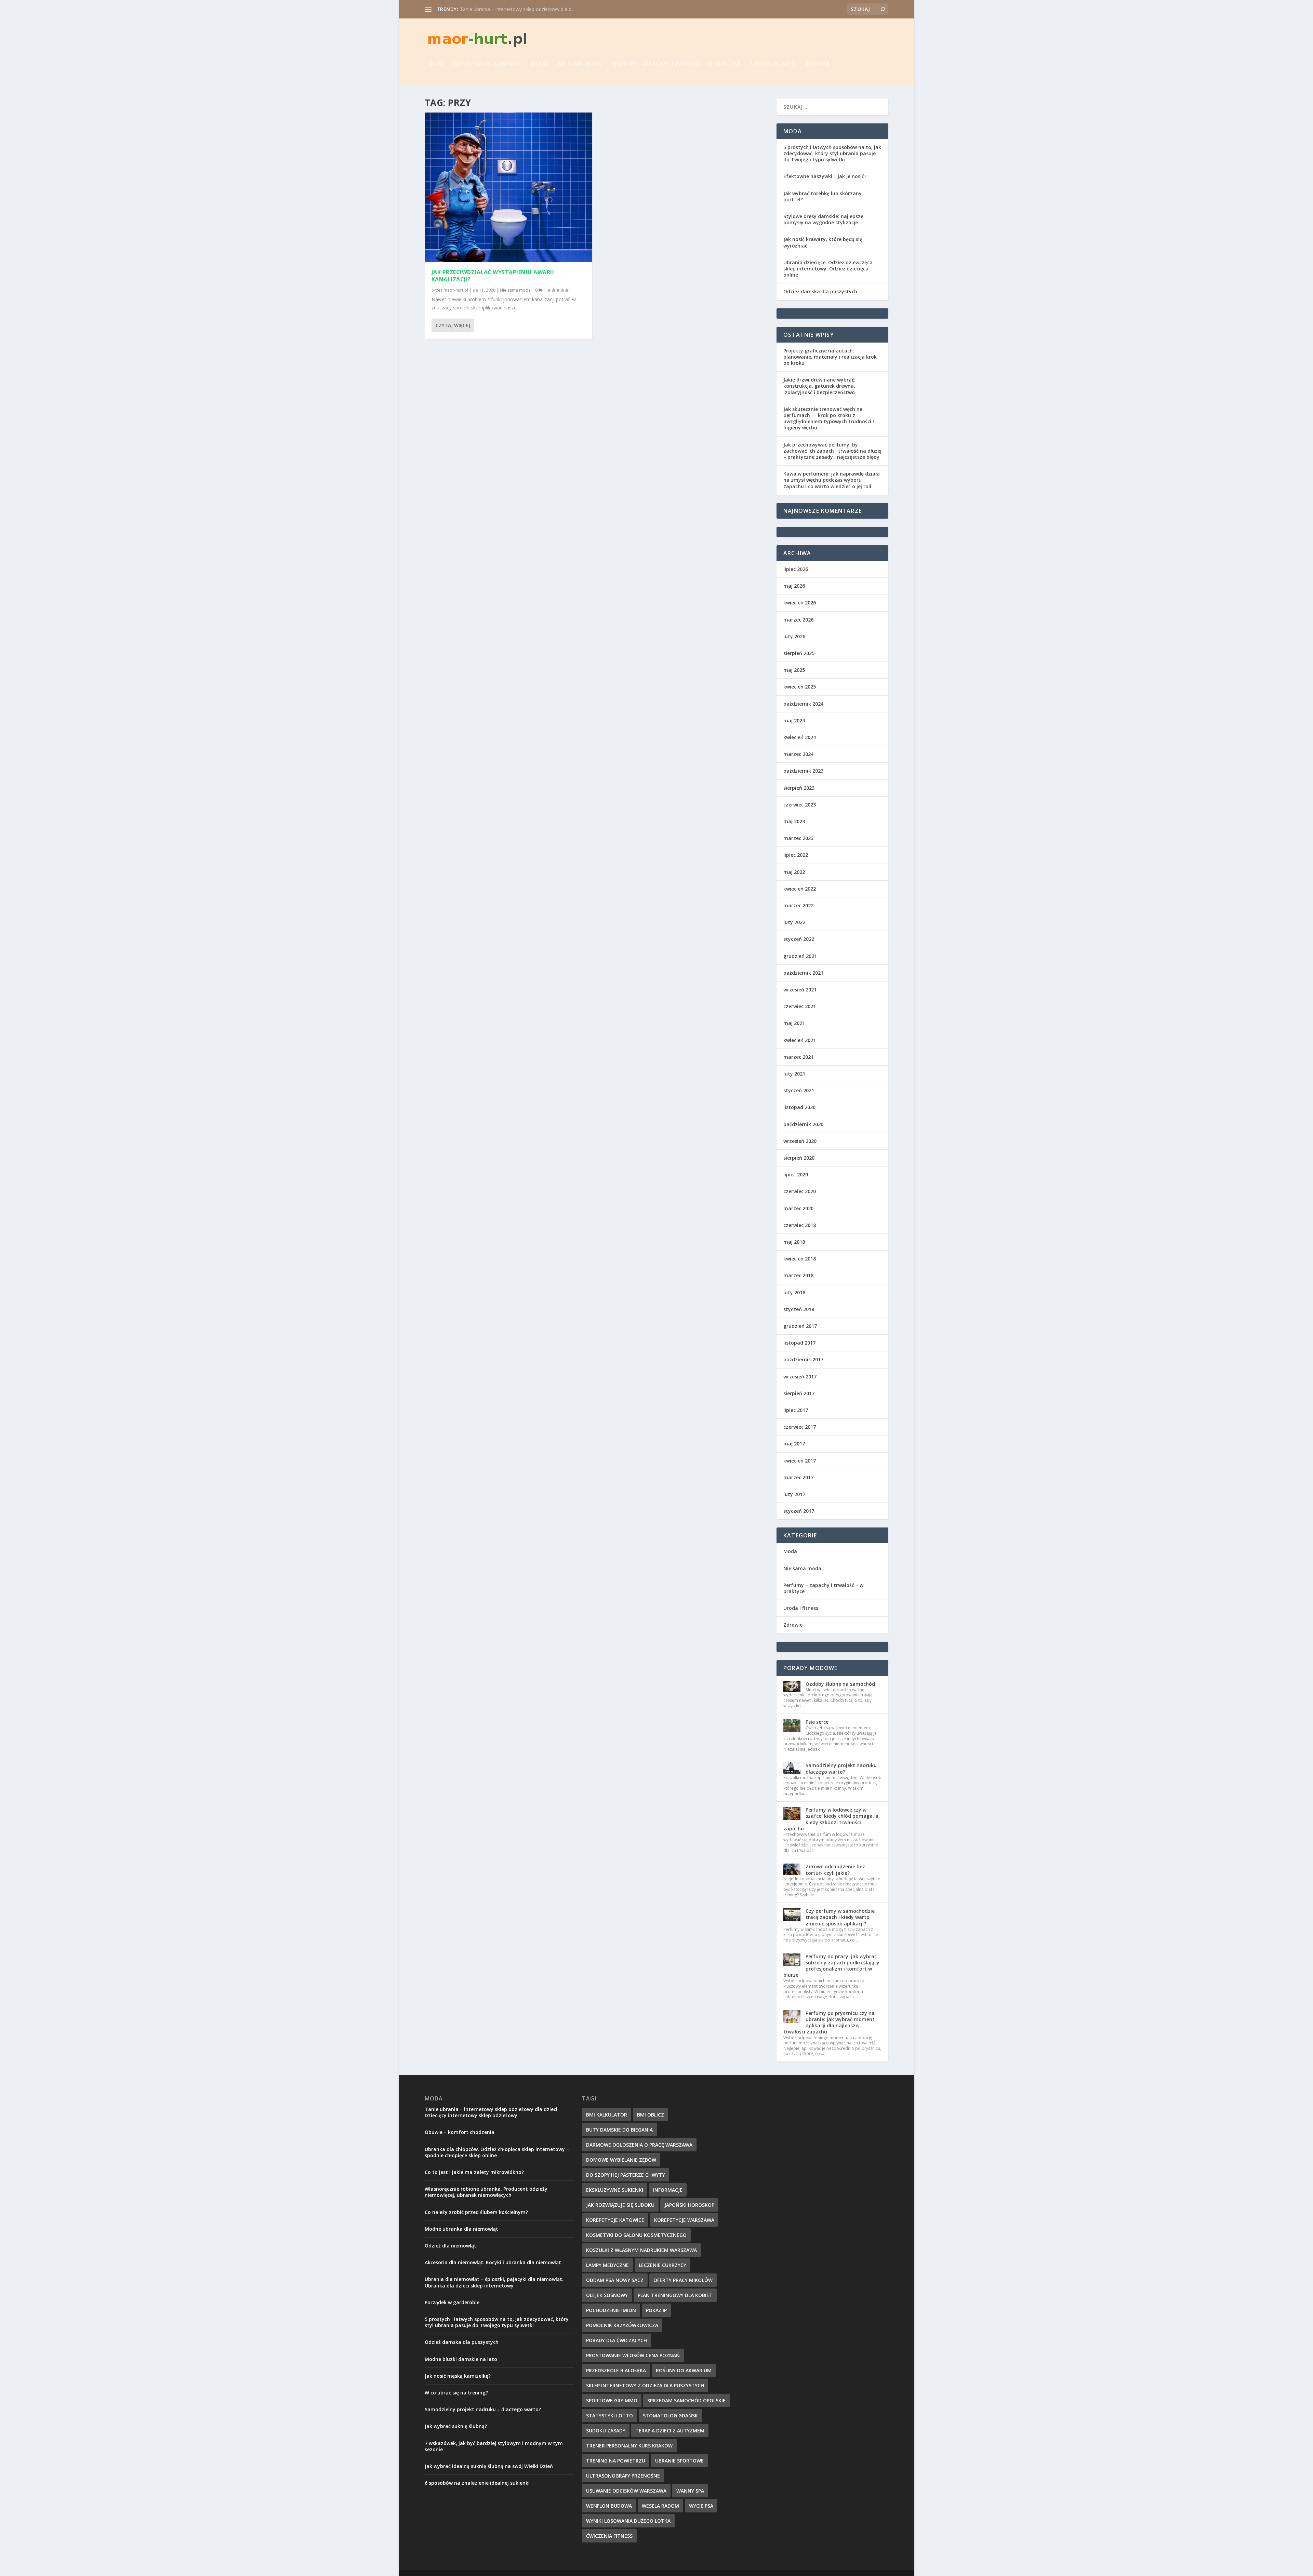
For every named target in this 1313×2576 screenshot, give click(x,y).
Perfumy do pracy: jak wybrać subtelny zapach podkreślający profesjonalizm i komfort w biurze (831, 1966)
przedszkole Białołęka (616, 2370)
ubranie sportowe (679, 2461)
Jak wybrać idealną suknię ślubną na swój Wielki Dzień (489, 2466)
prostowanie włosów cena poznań (633, 2355)
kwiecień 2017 (800, 1461)
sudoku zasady (606, 2431)
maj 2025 (794, 670)
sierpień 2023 (799, 788)
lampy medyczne (607, 2265)
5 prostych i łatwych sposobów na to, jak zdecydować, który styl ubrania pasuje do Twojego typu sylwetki (832, 153)
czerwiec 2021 (800, 1006)
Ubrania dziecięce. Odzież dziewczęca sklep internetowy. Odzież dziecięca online (828, 269)
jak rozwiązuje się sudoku (620, 2205)
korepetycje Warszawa (684, 2220)
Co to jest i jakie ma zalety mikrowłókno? (474, 2172)
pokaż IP (656, 2310)
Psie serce (817, 1722)
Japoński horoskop (689, 2205)
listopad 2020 (799, 1107)
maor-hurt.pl (456, 290)
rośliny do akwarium (684, 2370)
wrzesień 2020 (800, 1141)
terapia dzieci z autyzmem (670, 2431)
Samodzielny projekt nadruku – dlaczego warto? (843, 1768)
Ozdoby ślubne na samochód (840, 1684)
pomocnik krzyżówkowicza (622, 2325)
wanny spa (690, 2491)
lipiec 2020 (796, 1174)
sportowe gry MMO (612, 2400)
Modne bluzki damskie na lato (461, 2359)
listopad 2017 (799, 1343)
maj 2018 (794, 1242)
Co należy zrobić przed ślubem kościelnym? (476, 2212)
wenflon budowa (609, 2506)
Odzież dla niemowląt (450, 2246)
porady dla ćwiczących (616, 2340)
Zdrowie (817, 64)
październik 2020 (803, 1124)
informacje (668, 2190)
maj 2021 (794, 1023)
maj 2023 (794, 821)
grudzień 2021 (800, 956)
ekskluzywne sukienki (615, 2190)
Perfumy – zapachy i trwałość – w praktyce (676, 64)
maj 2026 (794, 586)
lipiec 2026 (796, 569)
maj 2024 (794, 720)
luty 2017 (794, 1494)
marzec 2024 (798, 754)
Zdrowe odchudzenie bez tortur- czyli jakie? (835, 1870)
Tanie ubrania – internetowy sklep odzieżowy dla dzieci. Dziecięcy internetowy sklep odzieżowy (492, 2112)
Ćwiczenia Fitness (609, 2536)
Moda (539, 64)
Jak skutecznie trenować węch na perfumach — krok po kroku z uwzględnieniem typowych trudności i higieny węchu (829, 418)
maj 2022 (794, 872)
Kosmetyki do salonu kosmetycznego (636, 2235)
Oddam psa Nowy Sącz (615, 2280)
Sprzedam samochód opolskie (686, 2400)
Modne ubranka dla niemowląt (461, 2229)
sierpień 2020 (799, 1158)
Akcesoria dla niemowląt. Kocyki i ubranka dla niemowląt (493, 2262)
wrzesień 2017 (800, 1377)
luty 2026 (794, 636)
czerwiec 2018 (800, 1225)
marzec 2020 (798, 1208)
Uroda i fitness (773, 64)
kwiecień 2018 (800, 1259)
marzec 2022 (798, 905)
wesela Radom (660, 2506)
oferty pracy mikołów (683, 2280)
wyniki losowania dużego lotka (628, 2521)
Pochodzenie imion (611, 2310)
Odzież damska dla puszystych (820, 291)
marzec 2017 (798, 1477)
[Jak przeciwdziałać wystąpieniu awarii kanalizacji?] (509, 187)
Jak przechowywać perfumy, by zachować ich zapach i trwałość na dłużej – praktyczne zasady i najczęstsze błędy (832, 451)
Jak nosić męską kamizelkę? (458, 2376)
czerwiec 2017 (800, 1427)
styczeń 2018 (799, 1309)
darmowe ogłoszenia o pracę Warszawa (639, 2145)
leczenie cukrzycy (662, 2265)
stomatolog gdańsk (670, 2415)
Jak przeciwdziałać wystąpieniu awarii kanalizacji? (493, 276)
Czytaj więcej (453, 325)
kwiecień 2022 (800, 889)
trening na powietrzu (616, 2461)
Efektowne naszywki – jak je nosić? (825, 176)
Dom (436, 64)
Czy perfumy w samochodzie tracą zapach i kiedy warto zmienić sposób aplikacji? (840, 1917)
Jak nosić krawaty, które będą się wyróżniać (823, 242)
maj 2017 (794, 1444)
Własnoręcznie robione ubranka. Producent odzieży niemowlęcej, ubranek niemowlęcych (486, 2192)
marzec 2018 (798, 1275)
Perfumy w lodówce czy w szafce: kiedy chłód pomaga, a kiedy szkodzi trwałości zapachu (831, 1819)
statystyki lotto (609, 2415)
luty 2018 (794, 1292)
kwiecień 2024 (800, 737)
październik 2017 (803, 1359)
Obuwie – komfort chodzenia (460, 2132)
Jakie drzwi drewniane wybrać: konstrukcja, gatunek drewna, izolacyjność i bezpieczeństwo (819, 386)
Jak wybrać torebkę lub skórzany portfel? (823, 196)
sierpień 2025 (799, 653)
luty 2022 (794, 922)
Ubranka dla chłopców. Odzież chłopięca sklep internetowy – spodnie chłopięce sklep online (497, 2152)
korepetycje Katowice (615, 2220)
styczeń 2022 (799, 939)
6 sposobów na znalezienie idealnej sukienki (477, 2483)
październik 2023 (803, 771)
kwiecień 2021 (800, 1040)
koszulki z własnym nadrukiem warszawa (641, 2250)
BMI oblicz (651, 2115)
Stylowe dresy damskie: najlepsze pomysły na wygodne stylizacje (823, 219)
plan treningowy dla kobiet (675, 2295)
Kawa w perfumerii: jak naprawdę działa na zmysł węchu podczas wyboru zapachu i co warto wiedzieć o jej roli (832, 480)
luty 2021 (794, 1074)
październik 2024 (803, 704)
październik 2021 (803, 973)
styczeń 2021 (799, 1090)
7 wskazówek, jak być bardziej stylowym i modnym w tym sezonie (494, 2446)
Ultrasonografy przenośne (623, 2476)
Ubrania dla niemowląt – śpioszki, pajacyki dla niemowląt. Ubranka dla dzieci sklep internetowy (494, 2282)
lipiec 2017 (796, 1410)
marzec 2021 (798, 1057)
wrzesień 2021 (800, 990)
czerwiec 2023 (800, 805)
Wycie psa (701, 2506)
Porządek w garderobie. (453, 2302)
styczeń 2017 (799, 1511)
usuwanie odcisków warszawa (626, 2491)
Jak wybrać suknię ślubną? (456, 2426)
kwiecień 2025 (800, 687)
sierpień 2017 (799, 1393)
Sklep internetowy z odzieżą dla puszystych (645, 2385)
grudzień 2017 (800, 1326)
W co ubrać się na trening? (456, 2393)
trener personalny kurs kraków (629, 2446)
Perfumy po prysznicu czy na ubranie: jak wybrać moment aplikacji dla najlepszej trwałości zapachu (829, 2023)
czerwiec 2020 (800, 1191)
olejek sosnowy (607, 2295)
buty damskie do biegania (619, 2130)
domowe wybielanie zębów (621, 2160)
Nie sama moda (580, 64)
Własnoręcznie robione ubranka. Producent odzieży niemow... (528, 9)
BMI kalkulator (607, 2115)
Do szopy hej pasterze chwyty (626, 2175)
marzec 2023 (798, 838)
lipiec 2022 (796, 855)
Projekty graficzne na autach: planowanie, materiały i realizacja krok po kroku (830, 357)
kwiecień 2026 (800, 603)
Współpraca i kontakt (487, 64)
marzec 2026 (798, 620)
